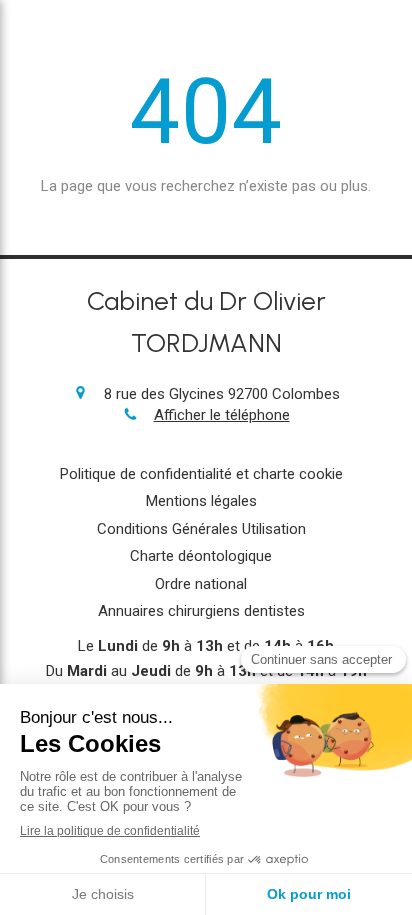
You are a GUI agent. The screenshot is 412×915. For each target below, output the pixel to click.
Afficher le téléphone (222, 415)
